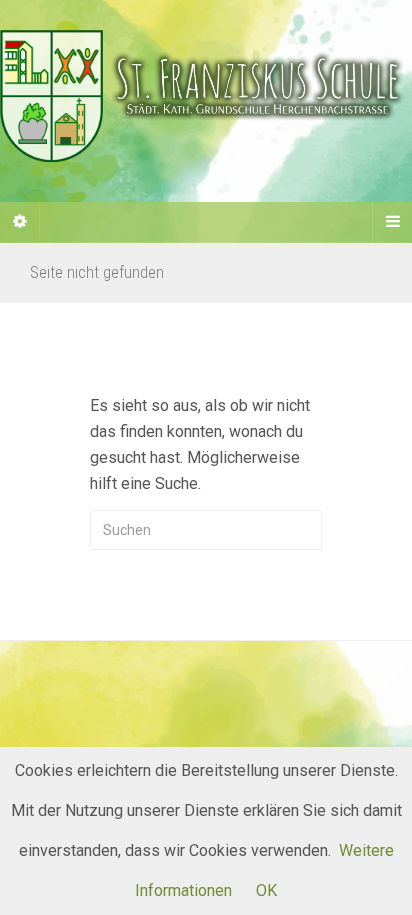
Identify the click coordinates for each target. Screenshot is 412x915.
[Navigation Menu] (392, 222)
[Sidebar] (20, 222)
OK (266, 890)
